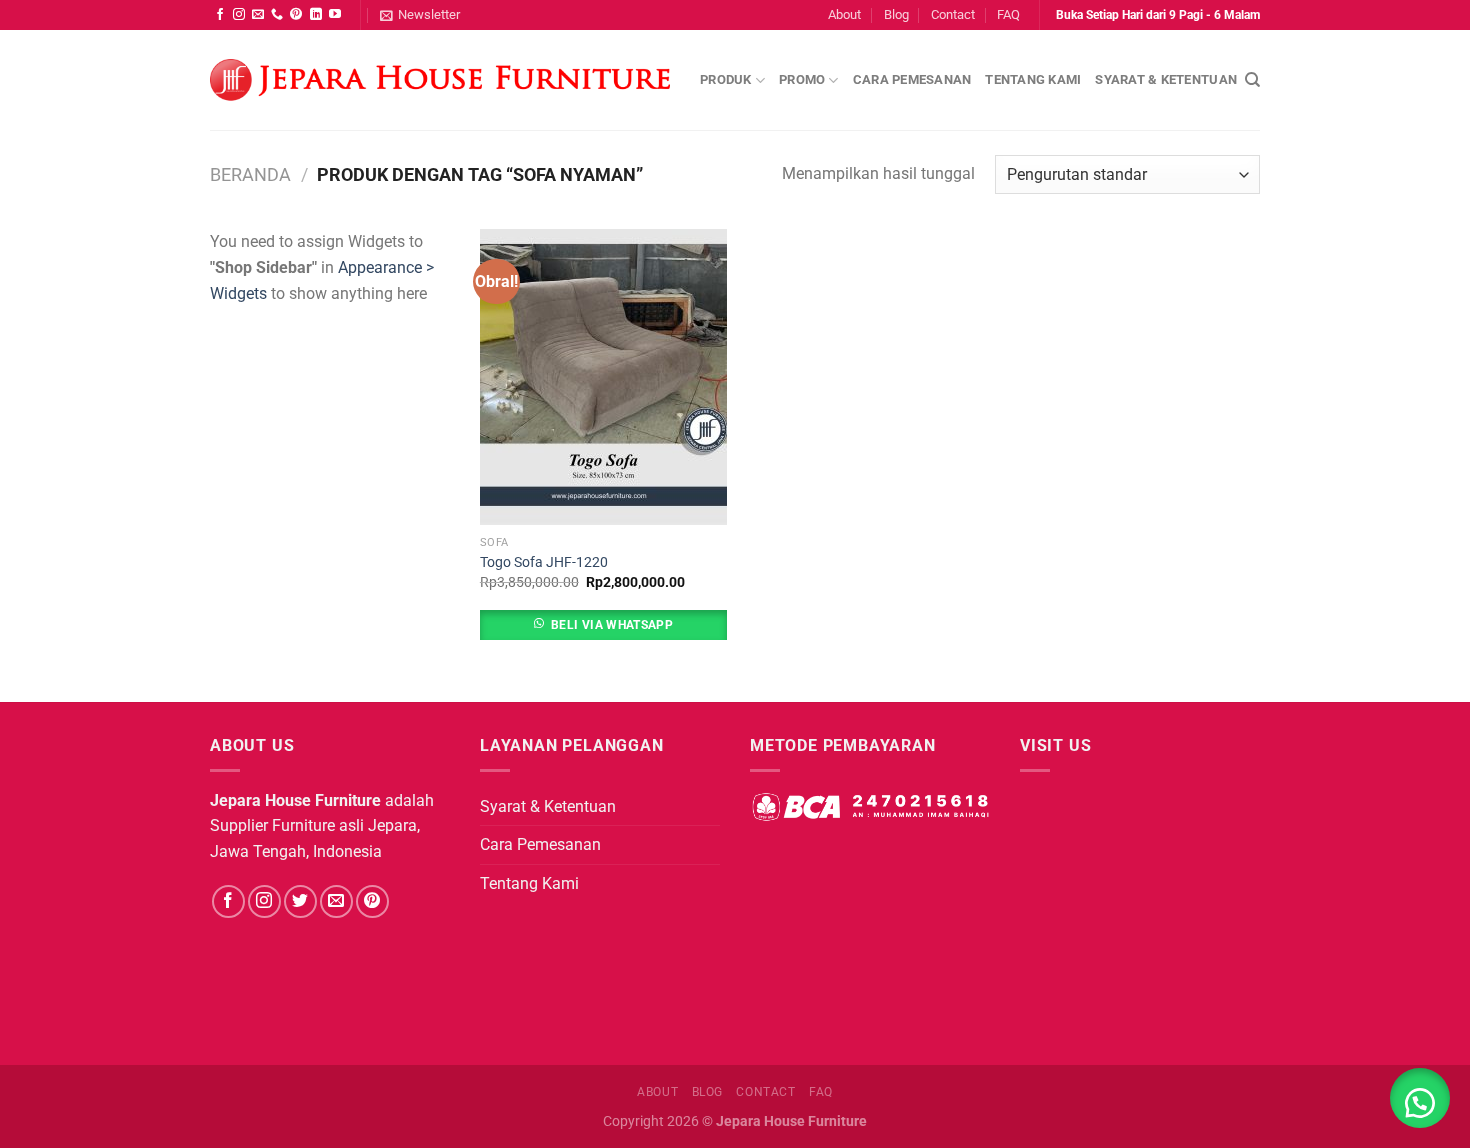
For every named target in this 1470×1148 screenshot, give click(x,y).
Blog (896, 14)
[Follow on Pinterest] (296, 15)
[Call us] (277, 15)
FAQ (1008, 14)
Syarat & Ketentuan (1166, 79)
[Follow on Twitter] (300, 901)
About (844, 14)
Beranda (250, 174)
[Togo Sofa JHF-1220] (603, 377)
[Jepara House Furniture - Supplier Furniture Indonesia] (440, 80)
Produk (726, 79)
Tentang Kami (1033, 79)
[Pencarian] (1252, 80)
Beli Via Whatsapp (612, 625)
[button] (1420, 1098)
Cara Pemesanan (912, 79)
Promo (802, 79)
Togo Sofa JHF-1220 (544, 562)
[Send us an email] (258, 15)
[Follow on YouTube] (335, 15)
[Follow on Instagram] (239, 15)
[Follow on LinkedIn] (316, 15)
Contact (953, 14)
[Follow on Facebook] (220, 15)
